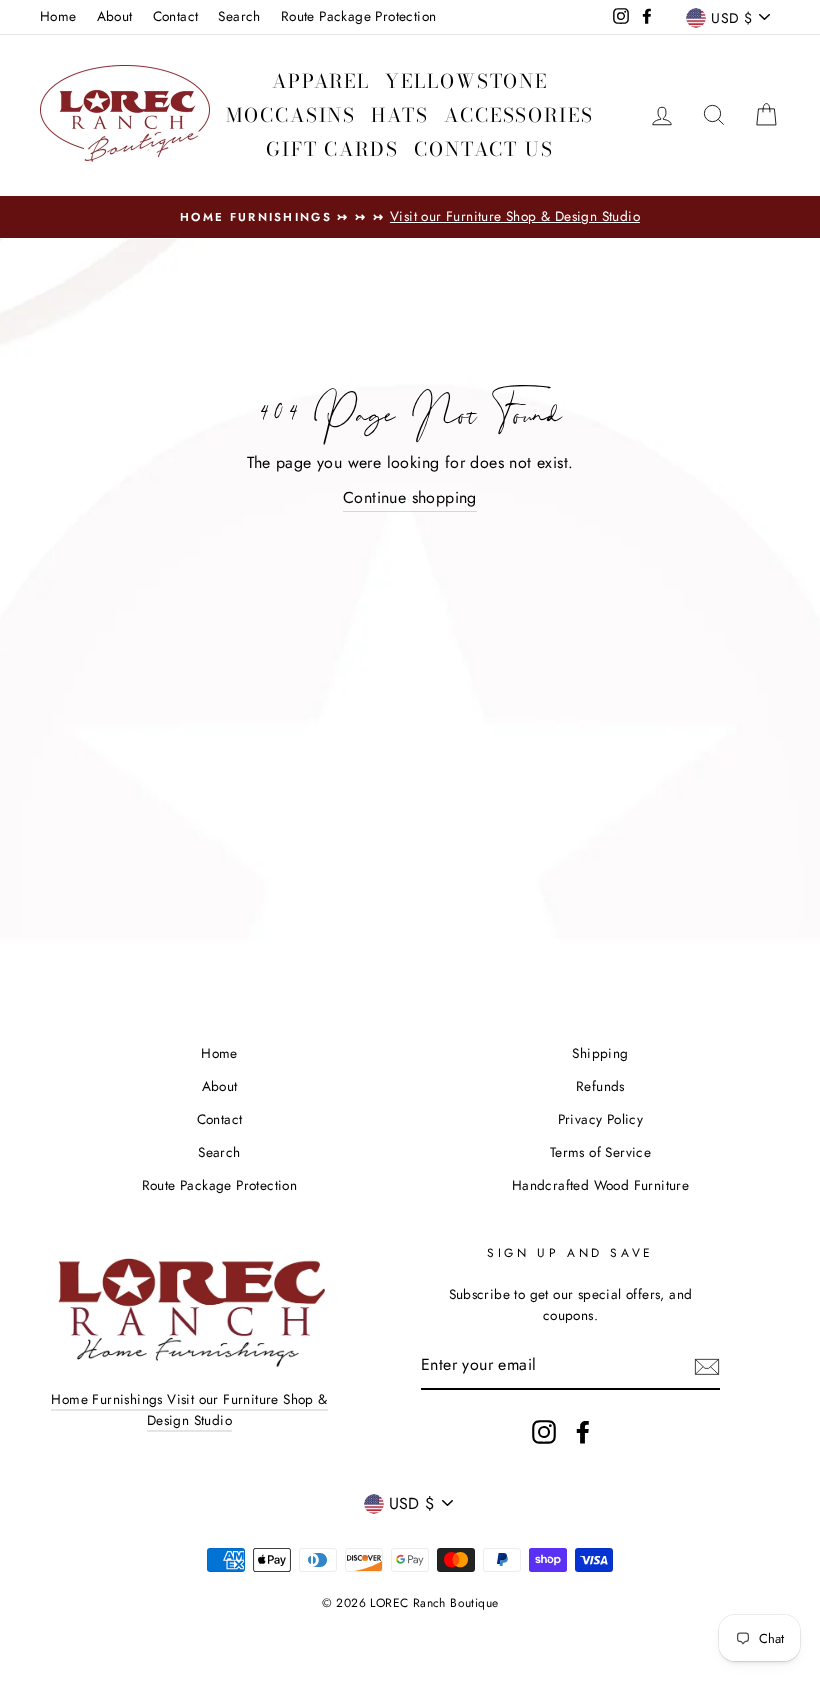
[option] (410, 217)
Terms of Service (600, 1152)
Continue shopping (410, 497)
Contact (176, 16)
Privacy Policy (601, 1119)
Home (58, 16)
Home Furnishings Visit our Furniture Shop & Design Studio (189, 1410)
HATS (400, 115)
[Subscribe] (707, 1366)
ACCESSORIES (519, 115)
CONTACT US (484, 149)
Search (239, 16)
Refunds (600, 1086)
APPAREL (321, 81)
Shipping (600, 1053)
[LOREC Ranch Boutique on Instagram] (544, 1432)
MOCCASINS (291, 115)
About (115, 16)
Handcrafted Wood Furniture (600, 1185)
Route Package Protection (359, 16)
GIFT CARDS (332, 149)
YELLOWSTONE (466, 81)
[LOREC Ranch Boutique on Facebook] (583, 1432)
